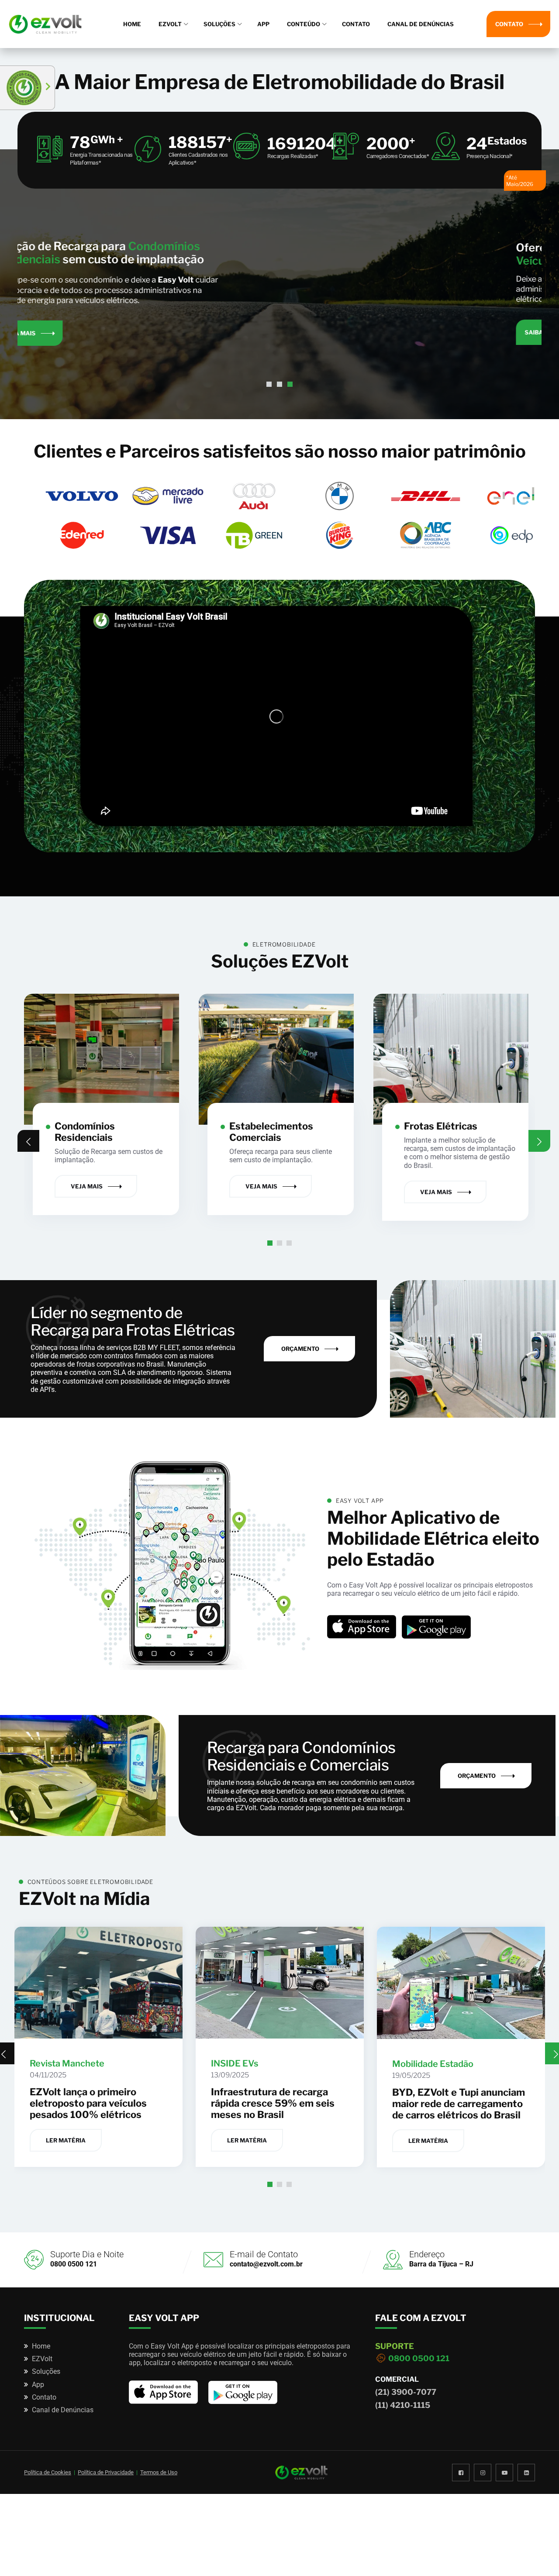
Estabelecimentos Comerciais (271, 1132)
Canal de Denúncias (421, 24)
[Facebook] (461, 2472)
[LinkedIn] (526, 2472)
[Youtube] (504, 2472)
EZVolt (170, 24)
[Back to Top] (540, 2562)
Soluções (219, 24)
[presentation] (28, 1141)
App (263, 24)
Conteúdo (304, 24)
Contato (356, 24)
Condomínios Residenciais (85, 1132)
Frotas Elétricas (441, 1126)
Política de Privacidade (106, 2472)
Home (132, 24)
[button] (269, 384)
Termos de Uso (159, 2472)
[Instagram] (483, 2472)
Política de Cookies (48, 2472)
